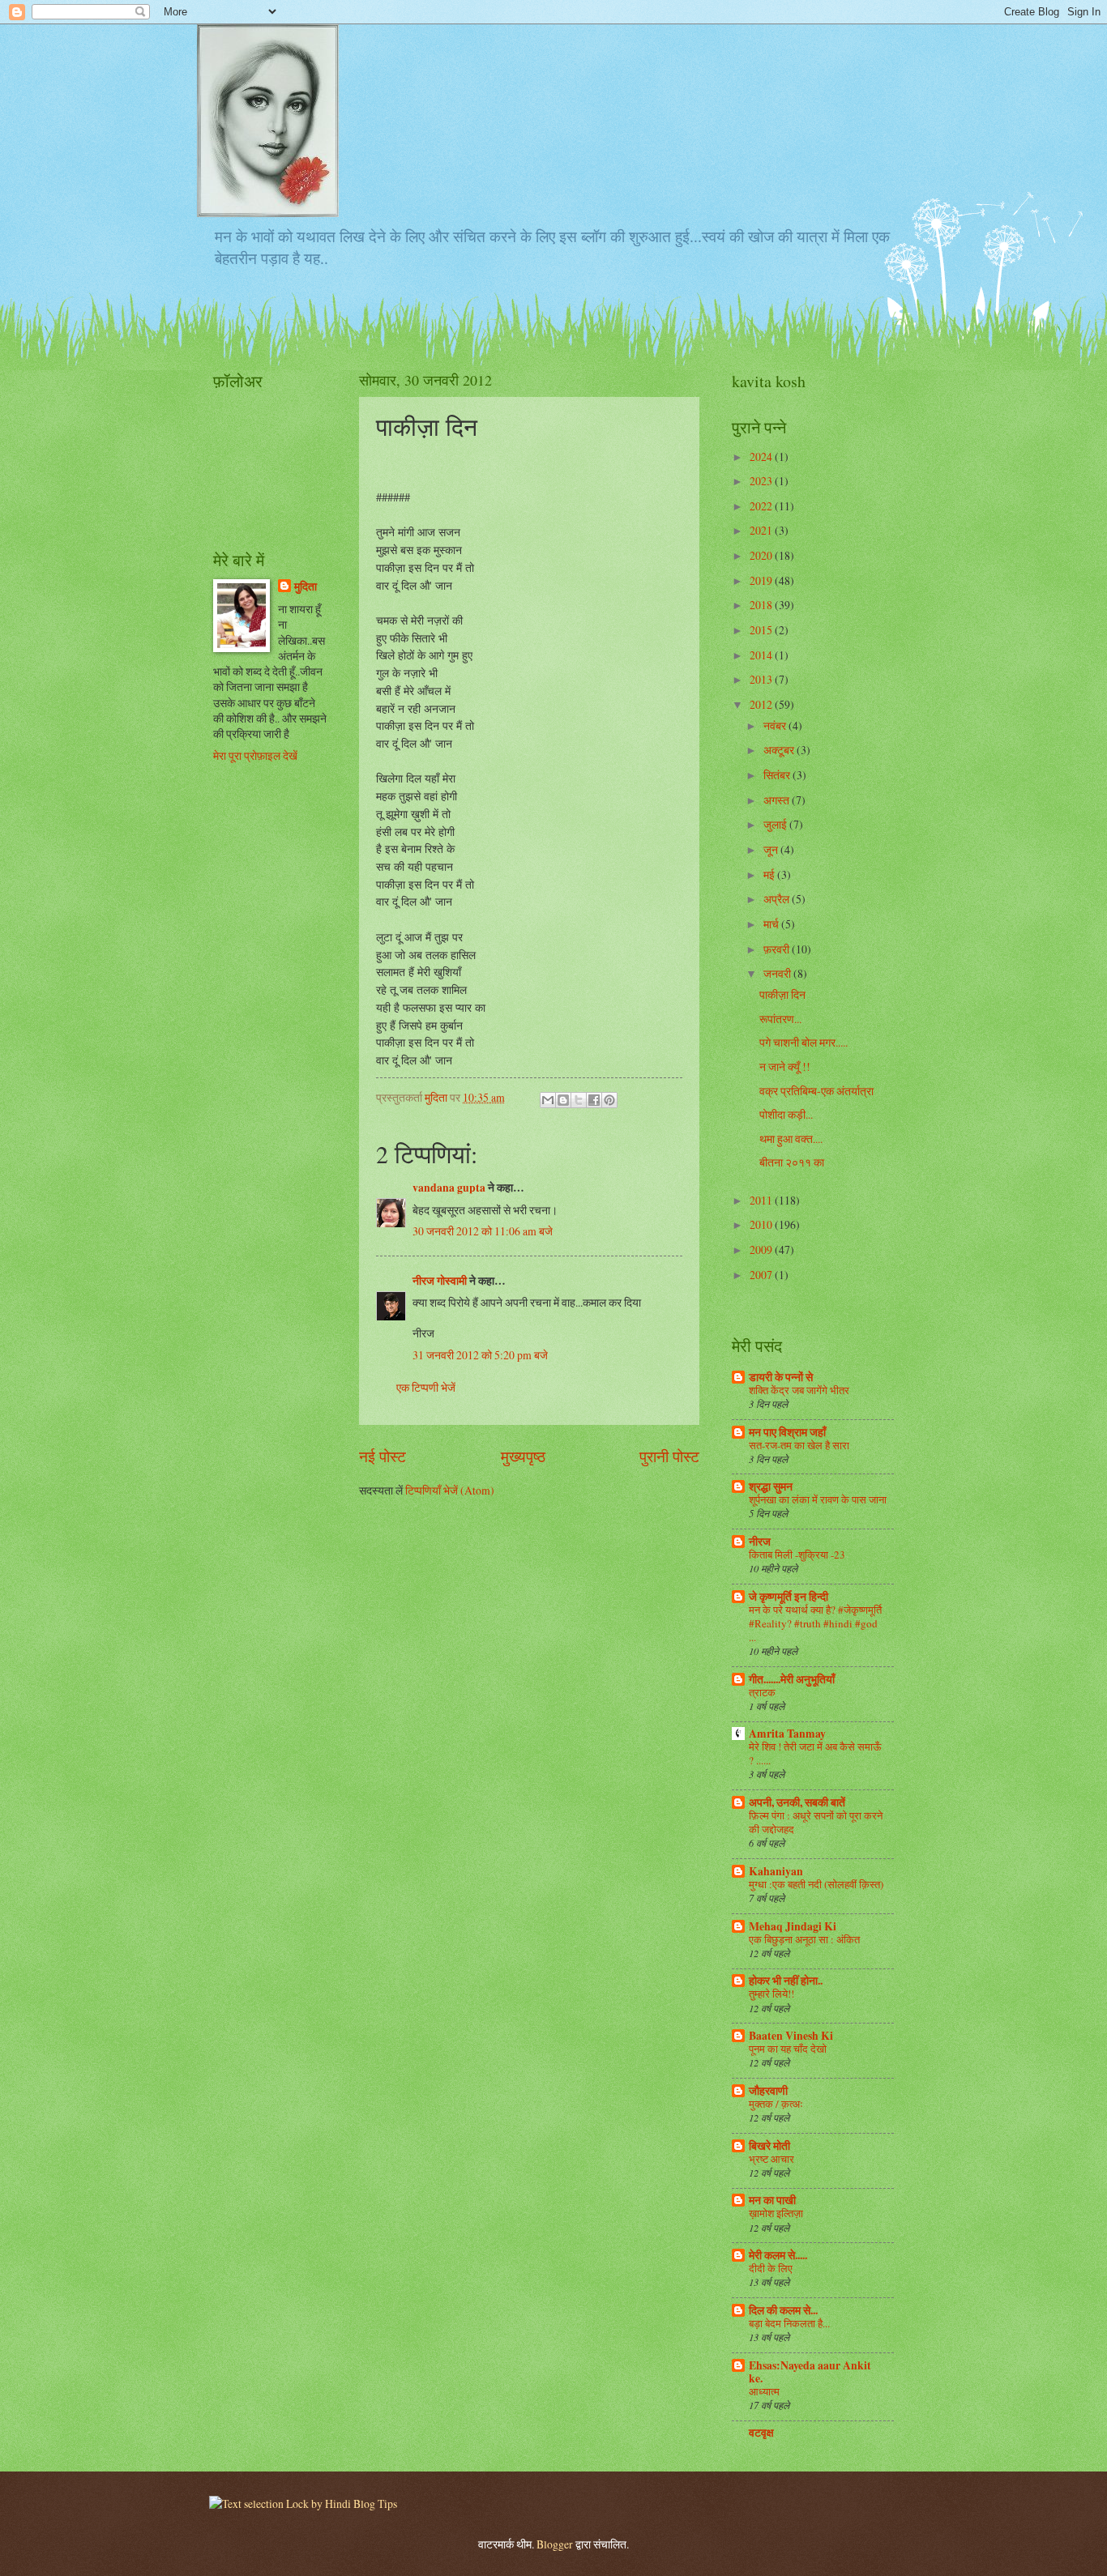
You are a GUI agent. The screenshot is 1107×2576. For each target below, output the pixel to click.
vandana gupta (449, 1188)
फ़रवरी (778, 949)
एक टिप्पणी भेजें (426, 1387)
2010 (762, 1224)
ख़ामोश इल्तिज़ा (776, 2213)
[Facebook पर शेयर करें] (594, 1100)
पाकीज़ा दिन (782, 994)
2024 (762, 456)
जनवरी (778, 973)
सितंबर (778, 775)
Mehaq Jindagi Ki (793, 1926)
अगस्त (778, 800)
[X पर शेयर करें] (579, 1100)
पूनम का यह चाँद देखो (788, 2049)
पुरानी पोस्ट (669, 1456)
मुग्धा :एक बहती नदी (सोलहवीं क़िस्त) (816, 1884)
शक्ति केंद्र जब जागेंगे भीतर (799, 1390)
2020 (762, 555)
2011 (762, 1200)
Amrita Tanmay (787, 1734)
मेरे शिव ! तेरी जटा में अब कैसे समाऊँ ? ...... (815, 1753)
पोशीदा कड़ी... (786, 1114)
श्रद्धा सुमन (771, 1486)
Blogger (555, 2544)
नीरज (760, 1542)
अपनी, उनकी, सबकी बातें (797, 1802)
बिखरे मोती (769, 2146)
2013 (762, 679)
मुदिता (306, 587)
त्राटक (762, 1692)
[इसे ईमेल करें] (548, 1100)
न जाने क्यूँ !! (785, 1066)
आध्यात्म (764, 2391)
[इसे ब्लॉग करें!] (563, 1100)
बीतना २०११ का (792, 1162)
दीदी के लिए (771, 2268)
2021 (762, 530)
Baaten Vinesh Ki (791, 2036)
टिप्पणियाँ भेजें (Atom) (450, 1490)
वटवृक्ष (761, 2433)
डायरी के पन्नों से (781, 1377)
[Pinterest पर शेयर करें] (609, 1100)
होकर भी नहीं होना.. (786, 1981)
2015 (762, 630)
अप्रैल (778, 899)
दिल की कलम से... (783, 2310)
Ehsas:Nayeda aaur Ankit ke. (810, 2372)
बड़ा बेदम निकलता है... (789, 2323)
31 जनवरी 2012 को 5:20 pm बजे (480, 1355)
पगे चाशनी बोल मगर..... (804, 1042)
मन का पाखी (772, 2200)
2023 (762, 481)
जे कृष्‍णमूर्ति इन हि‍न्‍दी (789, 1597)
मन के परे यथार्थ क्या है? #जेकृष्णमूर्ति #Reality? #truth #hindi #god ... (815, 1623)
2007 (762, 1275)
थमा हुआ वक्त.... (791, 1139)
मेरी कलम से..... (778, 2255)
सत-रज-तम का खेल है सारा (799, 1445)
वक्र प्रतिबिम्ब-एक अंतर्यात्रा (816, 1091)
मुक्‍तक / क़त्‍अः (776, 2104)
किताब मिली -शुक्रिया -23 (797, 1555)
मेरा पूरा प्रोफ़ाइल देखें (255, 755)
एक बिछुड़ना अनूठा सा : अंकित (804, 1939)
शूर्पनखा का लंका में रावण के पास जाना (818, 1499)
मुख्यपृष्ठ (523, 1456)
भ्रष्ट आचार (771, 2159)
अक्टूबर (780, 750)
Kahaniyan (776, 1871)
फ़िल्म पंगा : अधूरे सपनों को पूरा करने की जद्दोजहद (816, 1822)
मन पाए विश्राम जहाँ (787, 1432)
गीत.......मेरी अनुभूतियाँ (792, 1679)
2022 (762, 506)
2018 (762, 605)
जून (772, 849)
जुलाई (776, 824)
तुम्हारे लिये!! (771, 1994)
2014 (762, 655)
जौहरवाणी (768, 2091)
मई (770, 874)
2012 (762, 704)
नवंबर (776, 725)
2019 (762, 580)
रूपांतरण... (780, 1019)
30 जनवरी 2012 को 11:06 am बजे (483, 1231)
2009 (762, 1250)
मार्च (772, 924)
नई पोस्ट (383, 1456)
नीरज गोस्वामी (440, 1281)
